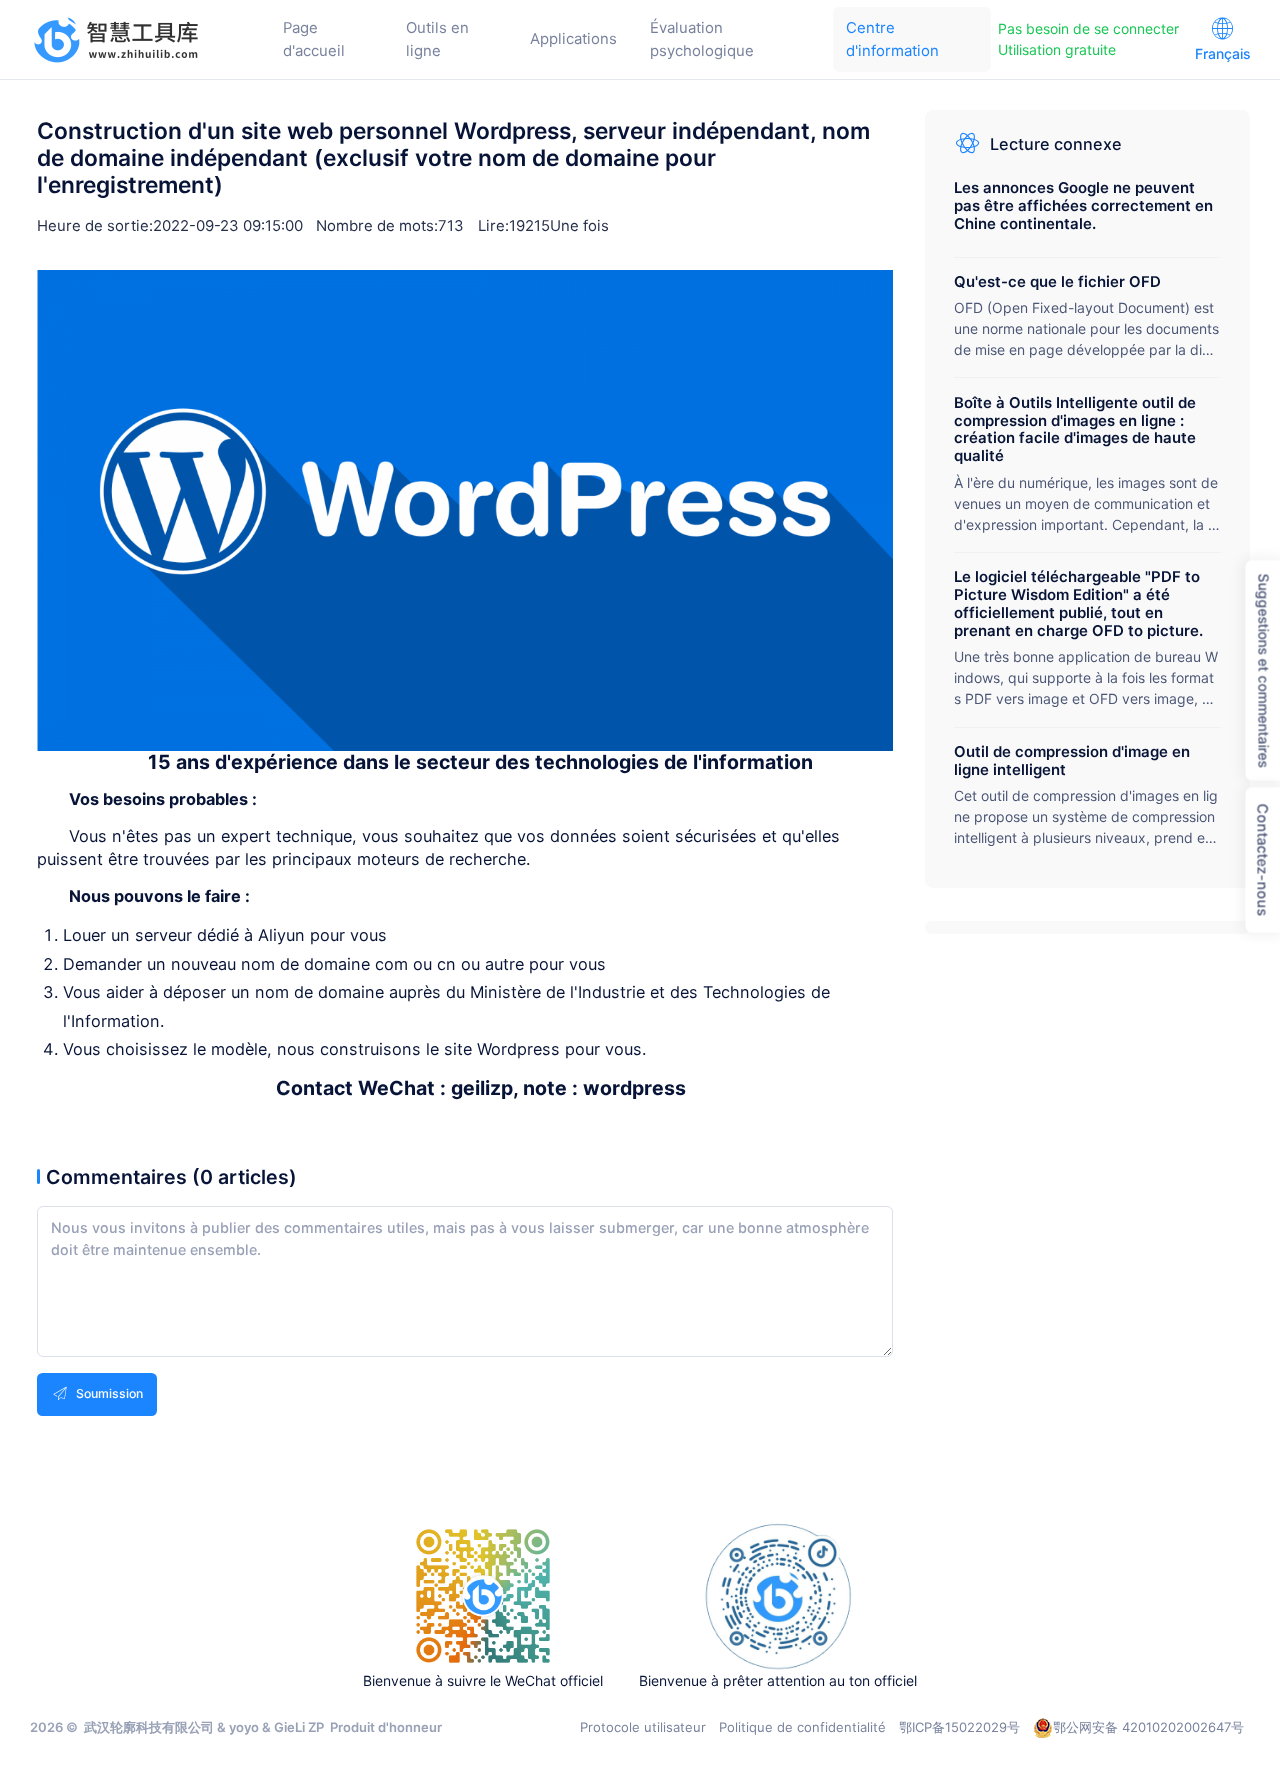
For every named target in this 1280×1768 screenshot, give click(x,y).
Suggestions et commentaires (1263, 671)
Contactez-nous (1262, 860)
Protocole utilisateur (643, 1727)
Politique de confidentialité (802, 1727)
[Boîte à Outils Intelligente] (117, 40)
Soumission (108, 1393)
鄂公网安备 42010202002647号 (1148, 1727)
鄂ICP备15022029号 (959, 1727)
